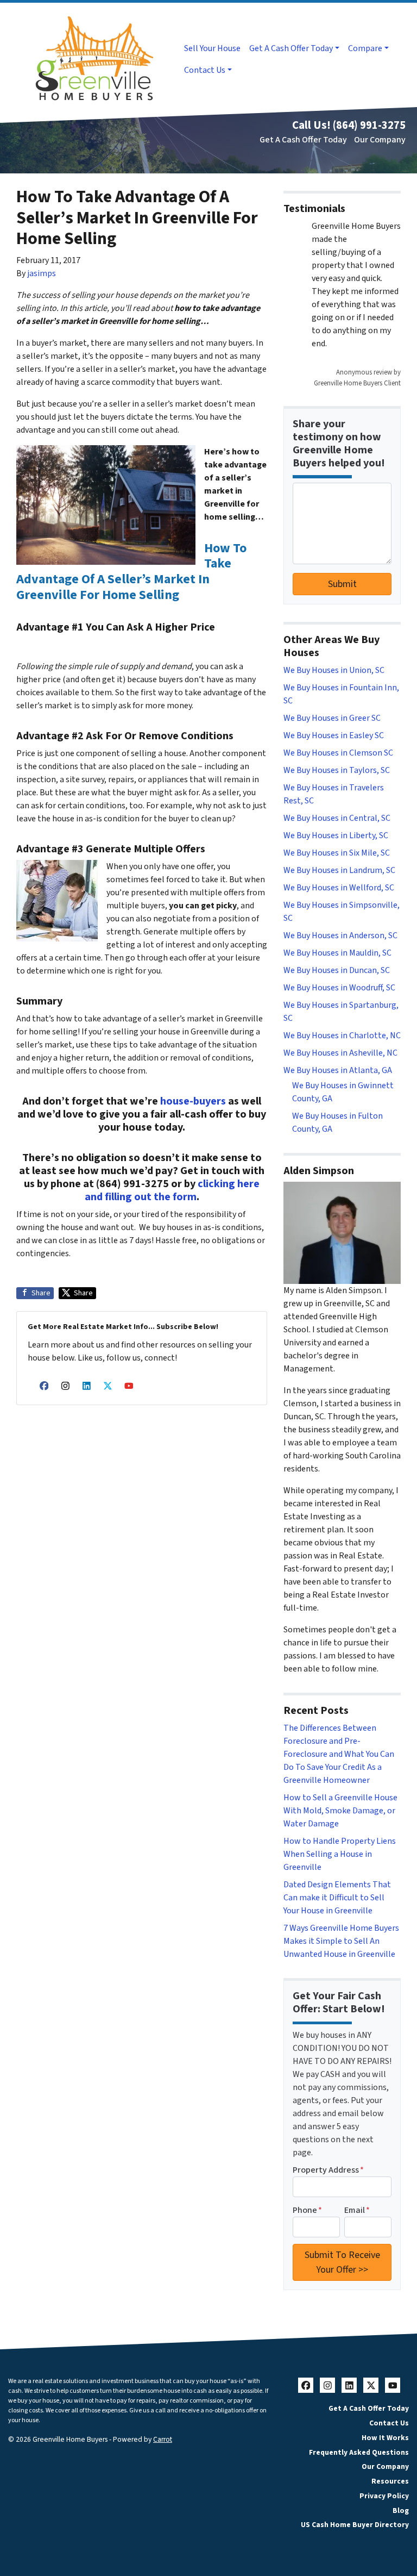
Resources (390, 2481)
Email (357, 2210)
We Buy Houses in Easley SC (334, 735)
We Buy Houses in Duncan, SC (337, 970)
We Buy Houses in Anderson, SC (340, 935)
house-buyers (193, 1101)
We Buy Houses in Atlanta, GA (338, 1070)
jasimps (42, 273)
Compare (365, 48)
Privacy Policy (384, 2496)
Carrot (163, 2439)
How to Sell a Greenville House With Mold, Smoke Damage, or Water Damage (340, 1811)
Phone (307, 2210)
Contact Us (205, 70)
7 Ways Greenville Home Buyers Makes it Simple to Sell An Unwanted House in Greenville (341, 1941)
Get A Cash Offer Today (291, 48)
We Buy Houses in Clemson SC (338, 753)
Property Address (328, 2170)
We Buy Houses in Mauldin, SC (337, 953)
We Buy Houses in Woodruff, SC (339, 988)
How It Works (385, 2438)
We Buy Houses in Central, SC (337, 818)
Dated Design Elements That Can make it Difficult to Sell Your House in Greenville (337, 1898)
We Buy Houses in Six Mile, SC (337, 853)
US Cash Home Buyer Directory (355, 2525)
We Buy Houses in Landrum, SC (339, 870)
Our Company (380, 140)
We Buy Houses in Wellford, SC (339, 888)
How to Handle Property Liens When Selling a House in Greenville (340, 1854)
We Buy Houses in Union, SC (334, 670)
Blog (401, 2510)
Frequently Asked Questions (359, 2452)
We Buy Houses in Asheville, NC (340, 1053)
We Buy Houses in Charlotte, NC (342, 1036)
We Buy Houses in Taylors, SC (337, 770)
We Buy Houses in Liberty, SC (336, 835)
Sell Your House (212, 48)
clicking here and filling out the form (172, 1190)
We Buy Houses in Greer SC (332, 718)
